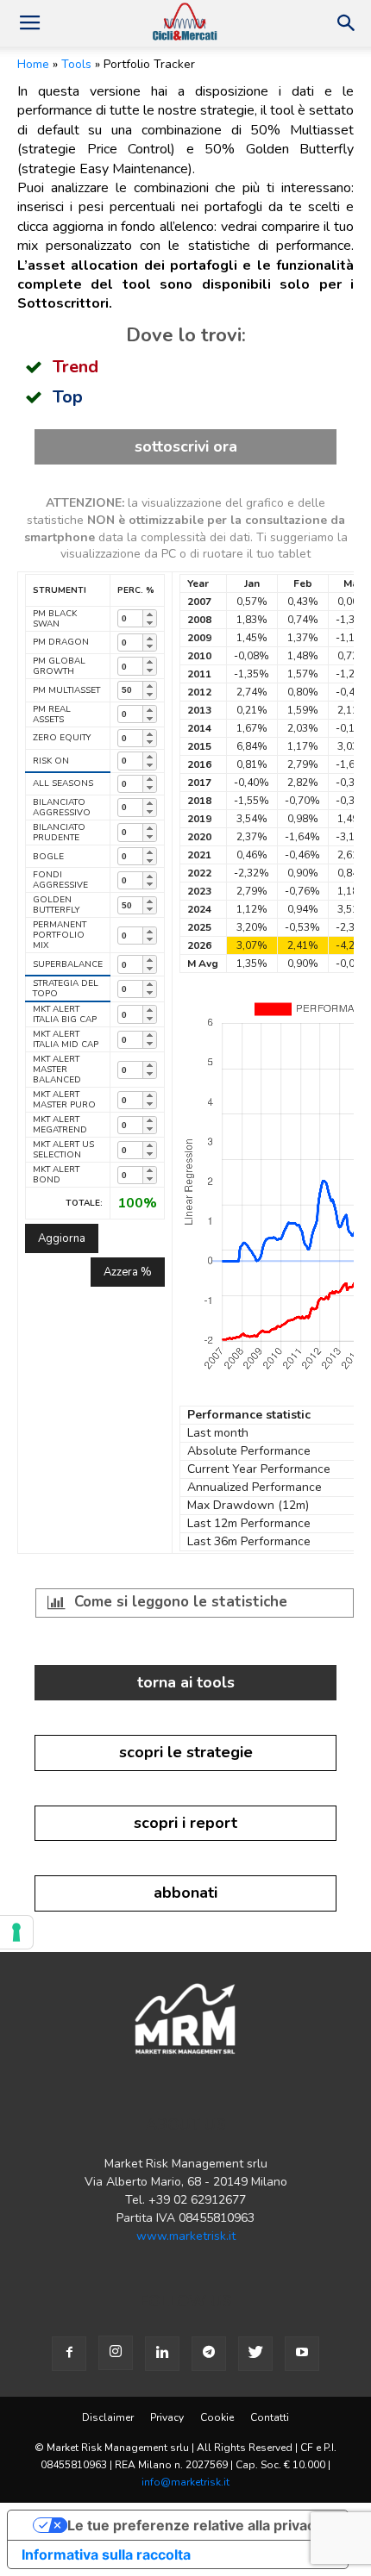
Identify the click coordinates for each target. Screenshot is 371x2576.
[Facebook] (69, 2354)
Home (33, 64)
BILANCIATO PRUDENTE (59, 833)
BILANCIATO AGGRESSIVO (62, 808)
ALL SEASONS (63, 783)
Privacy (167, 2417)
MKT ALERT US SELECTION (63, 1150)
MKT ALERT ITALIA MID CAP (66, 1039)
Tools (76, 64)
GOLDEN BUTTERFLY (56, 905)
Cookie (217, 2417)
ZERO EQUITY (62, 738)
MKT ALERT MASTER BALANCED (57, 1070)
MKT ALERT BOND (56, 1175)
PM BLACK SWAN (55, 619)
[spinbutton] (130, 618)
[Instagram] (116, 2353)
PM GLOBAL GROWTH (59, 666)
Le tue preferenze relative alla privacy (195, 2525)
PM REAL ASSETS (52, 714)
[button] (347, 23)
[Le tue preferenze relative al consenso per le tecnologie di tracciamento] (16, 1932)
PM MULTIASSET (66, 690)
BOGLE (48, 857)
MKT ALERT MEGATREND (60, 1125)
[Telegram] (209, 2354)
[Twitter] (255, 2354)
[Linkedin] (162, 2354)
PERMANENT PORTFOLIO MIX (60, 935)
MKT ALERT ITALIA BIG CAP (65, 1014)
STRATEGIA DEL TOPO (66, 989)
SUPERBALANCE (68, 964)
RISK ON (51, 761)
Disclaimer (108, 2417)
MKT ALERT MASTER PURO (64, 1100)
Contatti (270, 2417)
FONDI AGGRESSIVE (60, 880)
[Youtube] (302, 2354)
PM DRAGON (61, 642)
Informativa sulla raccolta (106, 2554)
